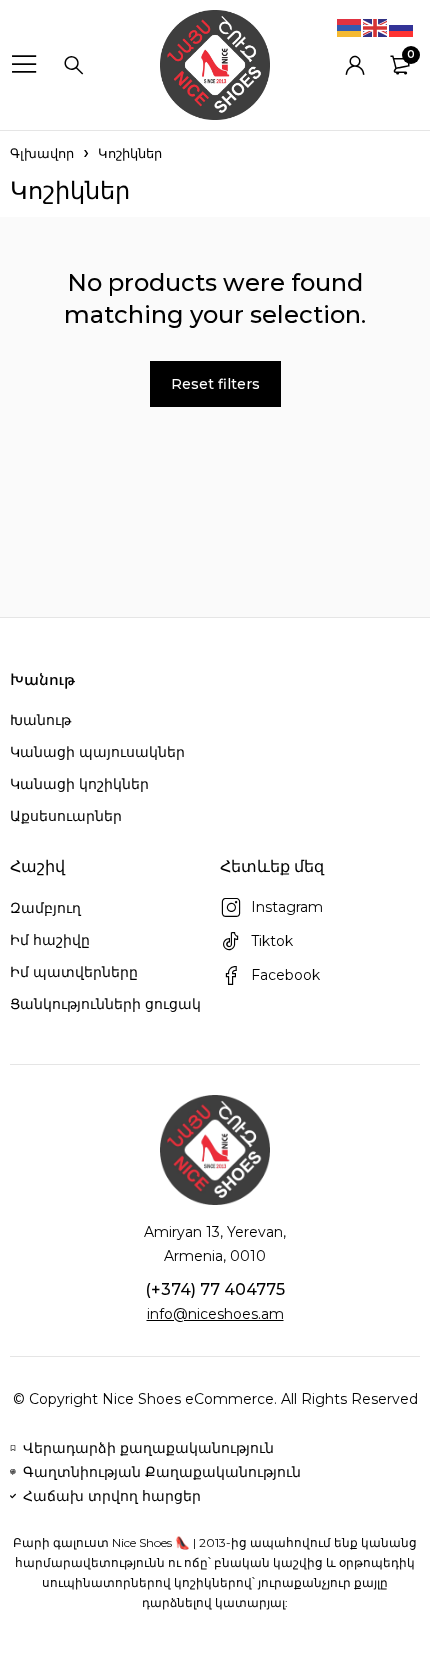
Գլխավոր (42, 153)
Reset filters (215, 384)
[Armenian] (350, 27)
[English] (376, 27)
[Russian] (402, 27)
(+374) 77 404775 (215, 1289)
